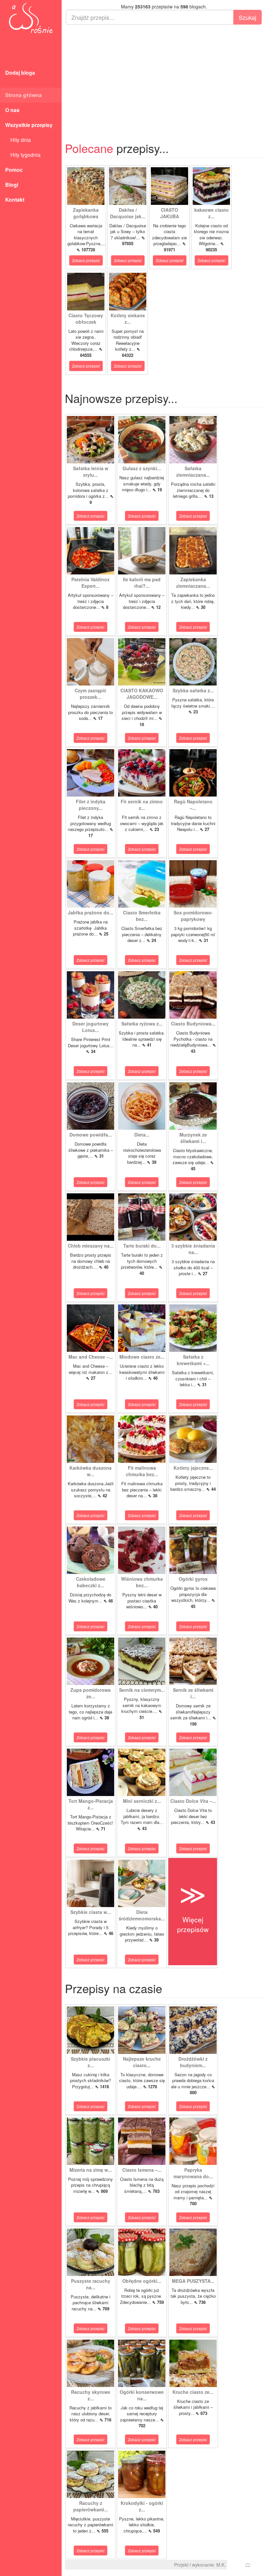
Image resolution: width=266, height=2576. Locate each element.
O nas (12, 110)
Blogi (12, 185)
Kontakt (15, 200)
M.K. (221, 2565)
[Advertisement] (164, 77)
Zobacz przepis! (86, 260)
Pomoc (14, 170)
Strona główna (24, 95)
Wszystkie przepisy (29, 125)
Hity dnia (18, 140)
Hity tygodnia (23, 155)
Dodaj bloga (20, 73)
